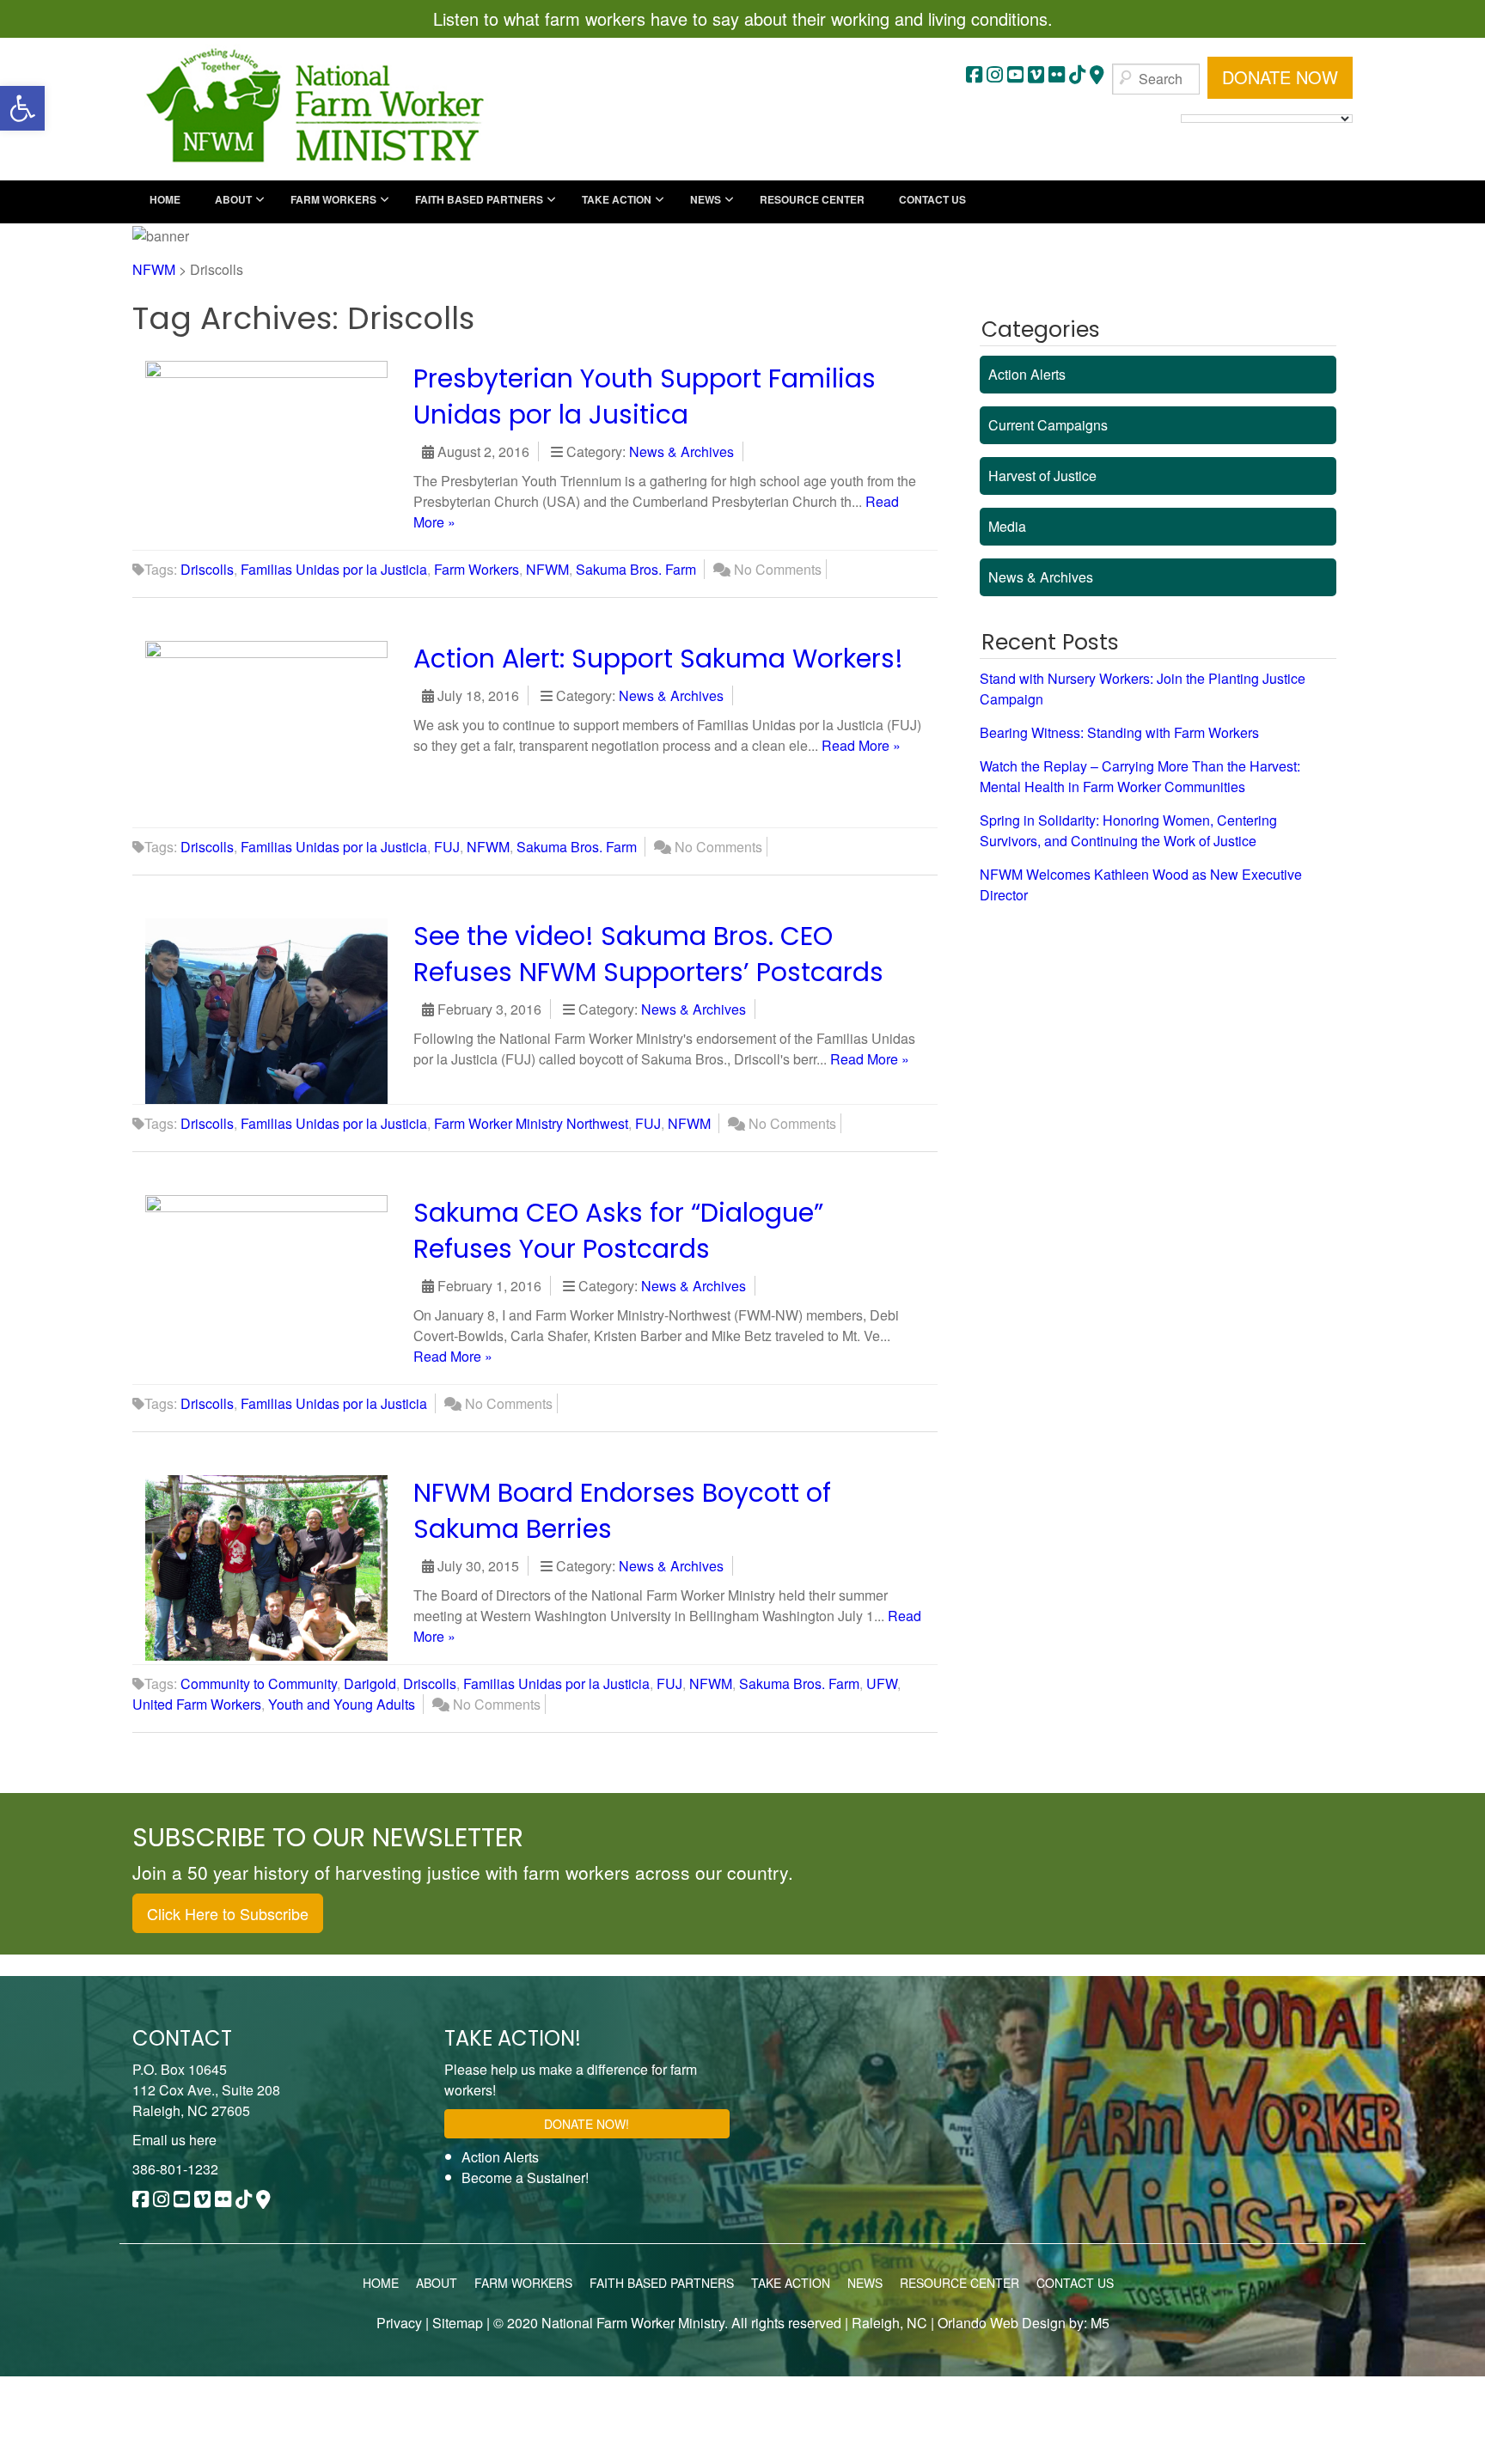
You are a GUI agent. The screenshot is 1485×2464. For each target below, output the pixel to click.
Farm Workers (477, 569)
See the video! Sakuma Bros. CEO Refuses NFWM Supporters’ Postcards (648, 954)
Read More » (861, 745)
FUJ (447, 847)
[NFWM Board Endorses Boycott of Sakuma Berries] (275, 1566)
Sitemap (458, 2323)
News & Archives (681, 451)
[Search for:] (1156, 79)
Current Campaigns (1048, 425)
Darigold (370, 1683)
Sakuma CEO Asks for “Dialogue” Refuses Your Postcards (618, 1231)
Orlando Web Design (1000, 2323)
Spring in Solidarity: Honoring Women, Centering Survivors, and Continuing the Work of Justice (1128, 830)
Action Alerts (1027, 374)
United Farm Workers (197, 1704)
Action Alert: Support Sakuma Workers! (658, 659)
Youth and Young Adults (342, 1704)
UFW (882, 1683)
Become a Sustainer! (525, 2177)
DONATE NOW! (587, 2124)
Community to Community (259, 1683)
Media (1007, 526)
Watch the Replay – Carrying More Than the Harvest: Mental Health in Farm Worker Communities (1140, 776)
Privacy (399, 2323)
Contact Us (1075, 2283)
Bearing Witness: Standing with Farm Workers (1119, 732)
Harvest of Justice (1042, 476)
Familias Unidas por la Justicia (334, 569)
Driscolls (207, 569)
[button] (22, 108)
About (437, 2283)
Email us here (174, 2140)
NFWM (547, 569)
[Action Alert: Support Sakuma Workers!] (275, 732)
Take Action (791, 2283)
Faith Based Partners (662, 2283)
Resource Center (959, 2283)
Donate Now (1280, 77)
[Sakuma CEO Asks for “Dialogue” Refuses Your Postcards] (275, 1286)
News (865, 2283)
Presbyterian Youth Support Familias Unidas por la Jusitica (645, 396)
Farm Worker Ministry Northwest (531, 1123)
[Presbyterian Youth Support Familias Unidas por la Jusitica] (275, 452)
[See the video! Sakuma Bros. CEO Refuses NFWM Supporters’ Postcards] (275, 1009)
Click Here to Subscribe (228, 1913)
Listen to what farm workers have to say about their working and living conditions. (743, 18)
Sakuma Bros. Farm (636, 569)
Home (381, 2283)
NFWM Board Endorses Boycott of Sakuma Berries (622, 1511)
